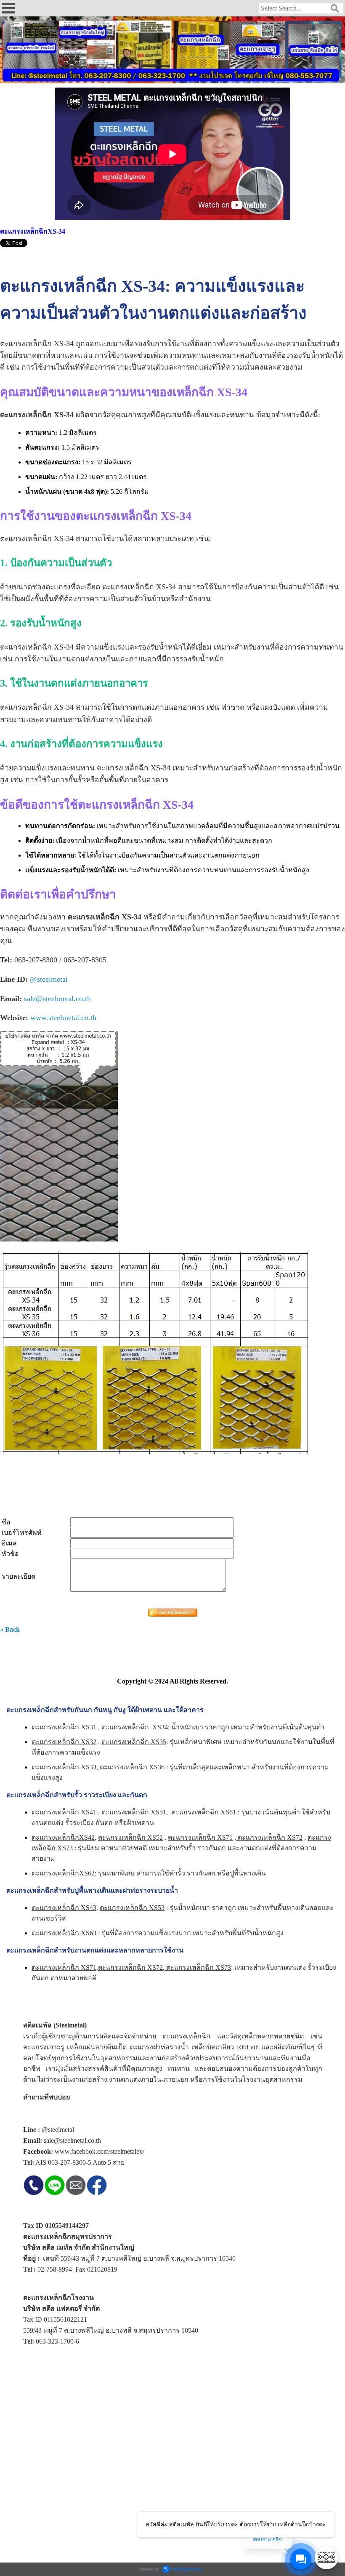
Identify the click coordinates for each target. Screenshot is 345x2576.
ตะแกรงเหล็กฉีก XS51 (134, 1812)
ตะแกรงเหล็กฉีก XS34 (135, 1727)
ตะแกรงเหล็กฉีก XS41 (64, 1812)
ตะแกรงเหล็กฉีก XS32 (64, 1742)
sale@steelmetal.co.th (57, 999)
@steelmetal (49, 979)
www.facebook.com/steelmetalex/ (100, 2151)
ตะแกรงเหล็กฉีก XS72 (269, 1837)
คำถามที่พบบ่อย (46, 2097)
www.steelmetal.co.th (63, 1018)
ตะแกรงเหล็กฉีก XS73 (198, 1967)
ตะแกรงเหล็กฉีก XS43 (64, 1908)
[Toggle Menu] (326, 2557)
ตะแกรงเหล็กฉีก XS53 (132, 1908)
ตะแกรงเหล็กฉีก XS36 (132, 1767)
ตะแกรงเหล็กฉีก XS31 (64, 1727)
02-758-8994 (55, 2269)
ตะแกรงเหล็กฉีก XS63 (64, 1933)
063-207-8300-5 (70, 2162)
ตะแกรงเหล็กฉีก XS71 (200, 1837)
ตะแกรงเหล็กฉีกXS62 (63, 1873)
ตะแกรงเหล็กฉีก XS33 (64, 1767)
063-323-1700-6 (57, 2341)
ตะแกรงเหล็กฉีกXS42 (63, 1837)
